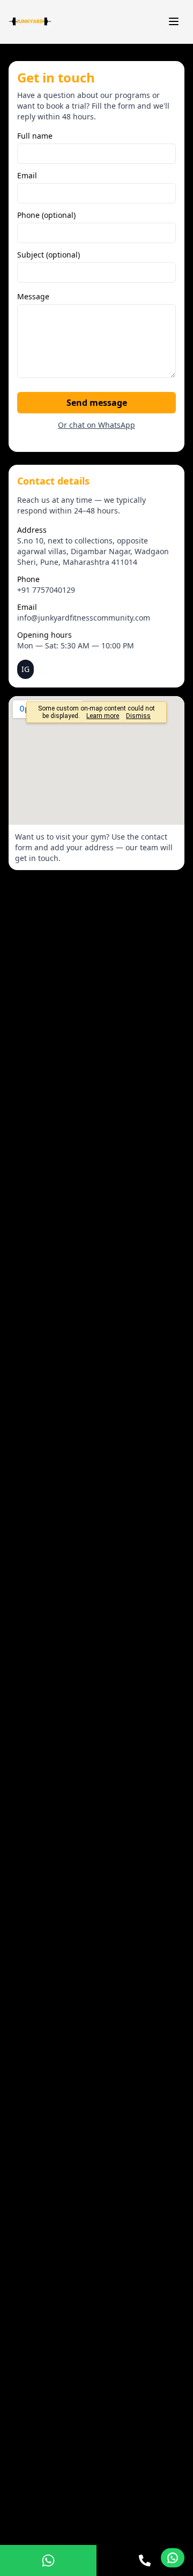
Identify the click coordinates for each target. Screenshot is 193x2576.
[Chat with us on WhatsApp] (173, 2558)
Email (27, 175)
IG (25, 669)
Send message (97, 403)
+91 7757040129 (46, 590)
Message (33, 296)
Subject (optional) (49, 255)
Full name (35, 136)
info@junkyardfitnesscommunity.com (84, 618)
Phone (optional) (46, 215)
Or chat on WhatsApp (96, 425)
